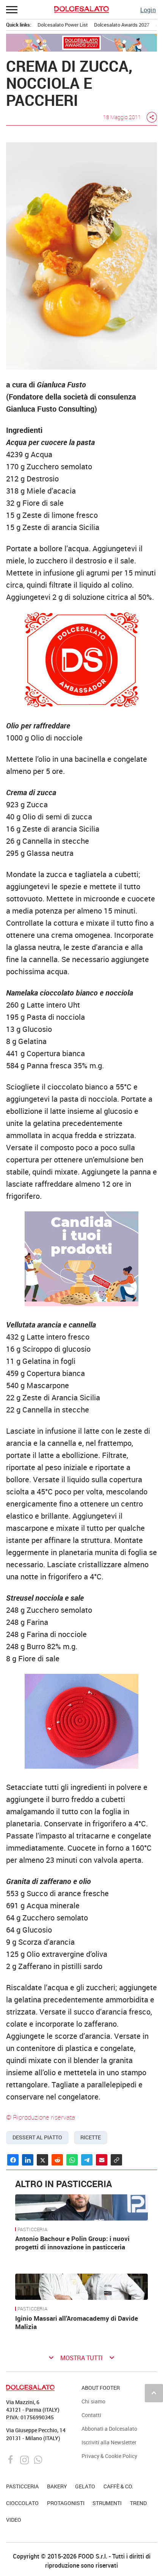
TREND (138, 2503)
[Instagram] (25, 2459)
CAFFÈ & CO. (118, 2486)
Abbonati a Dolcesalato (109, 2429)
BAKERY (57, 2486)
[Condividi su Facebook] (13, 2160)
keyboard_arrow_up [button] (154, 2393)
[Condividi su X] (42, 2160)
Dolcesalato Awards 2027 (122, 25)
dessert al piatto (37, 2137)
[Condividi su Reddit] (57, 2160)
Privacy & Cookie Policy (109, 2456)
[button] (12, 9)
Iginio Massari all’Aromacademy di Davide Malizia (77, 2322)
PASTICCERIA (32, 2230)
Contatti (91, 2415)
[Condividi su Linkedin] (28, 2160)
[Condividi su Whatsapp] (72, 2160)
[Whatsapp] (38, 2459)
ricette (91, 2137)
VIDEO (14, 2520)
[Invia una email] (102, 2160)
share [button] (152, 117)
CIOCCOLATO (22, 2503)
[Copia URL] (116, 2160)
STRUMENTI (107, 2503)
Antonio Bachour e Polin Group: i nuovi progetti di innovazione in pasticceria (72, 2243)
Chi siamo (93, 2401)
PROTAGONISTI (66, 2503)
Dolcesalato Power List (63, 25)
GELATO (85, 2486)
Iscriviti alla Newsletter (109, 2442)
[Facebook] (12, 2459)
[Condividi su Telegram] (87, 2160)
